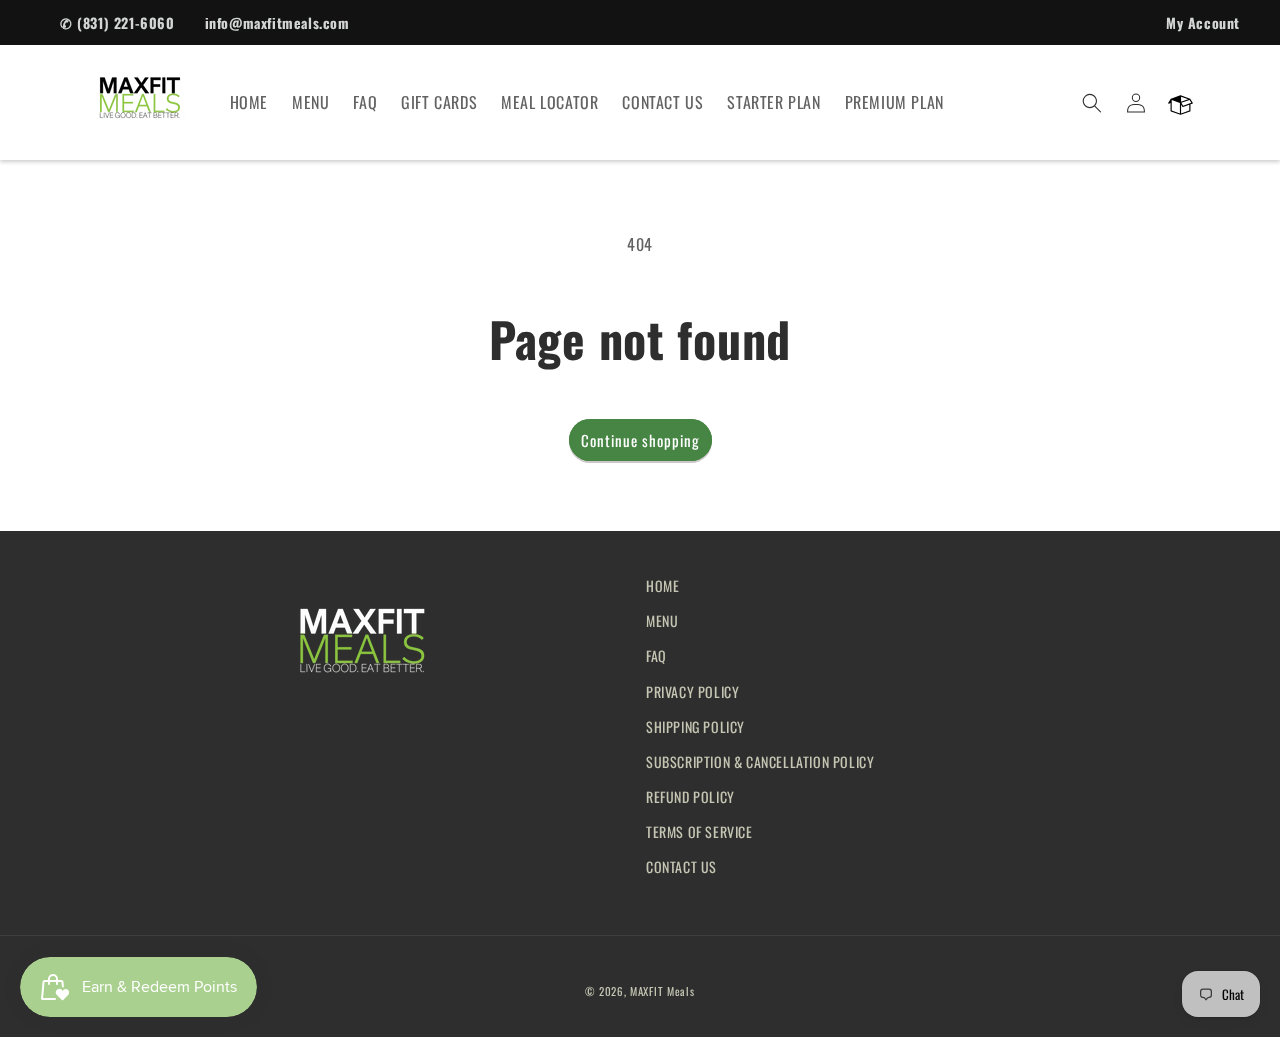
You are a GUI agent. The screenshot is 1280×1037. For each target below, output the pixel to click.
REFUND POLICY (690, 796)
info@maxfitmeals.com (277, 22)
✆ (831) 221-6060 (117, 22)
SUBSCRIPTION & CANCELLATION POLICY (760, 761)
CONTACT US (681, 866)
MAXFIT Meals (662, 991)
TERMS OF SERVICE (699, 831)
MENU (662, 620)
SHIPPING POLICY (695, 726)
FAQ (656, 655)
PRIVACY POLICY (692, 691)
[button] (1092, 103)
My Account (1203, 22)
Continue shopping (640, 440)
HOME (662, 585)
